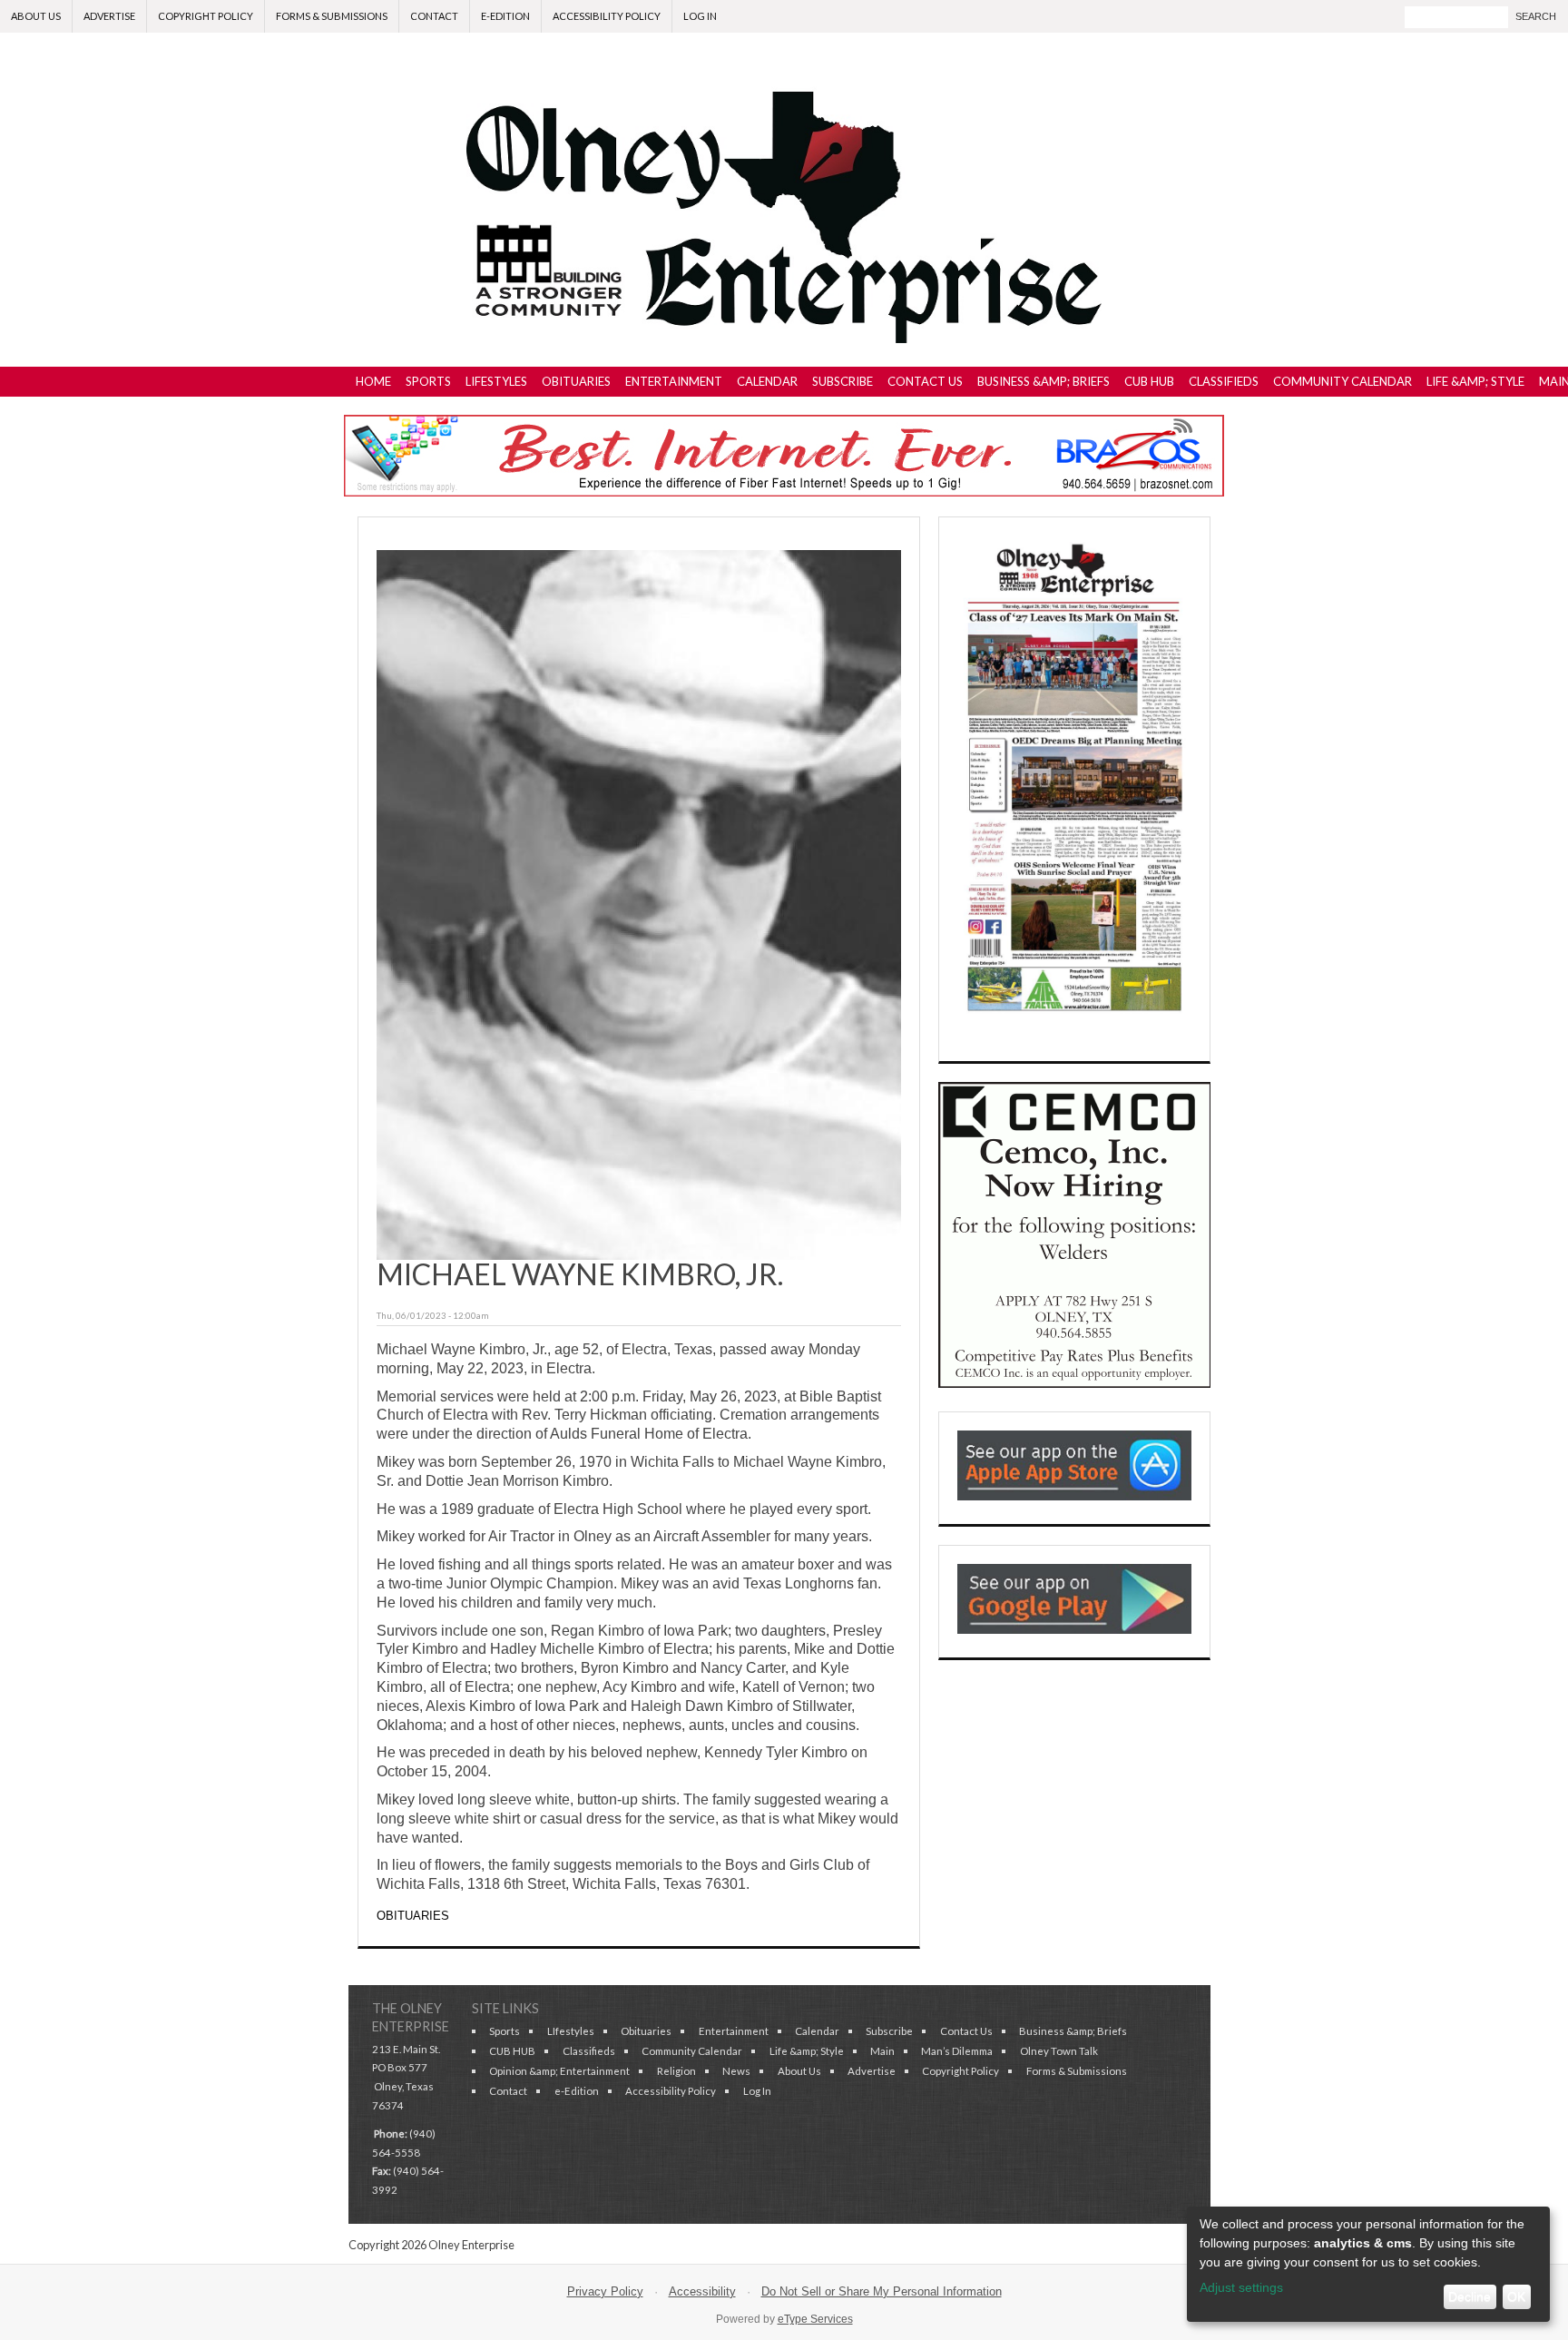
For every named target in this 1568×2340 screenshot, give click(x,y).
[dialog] (1368, 2264)
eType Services (815, 2319)
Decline (1470, 2296)
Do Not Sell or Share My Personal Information (882, 2291)
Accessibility (702, 2291)
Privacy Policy (605, 2291)
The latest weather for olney (1074, 1876)
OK (1516, 2296)
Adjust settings (1241, 2287)
